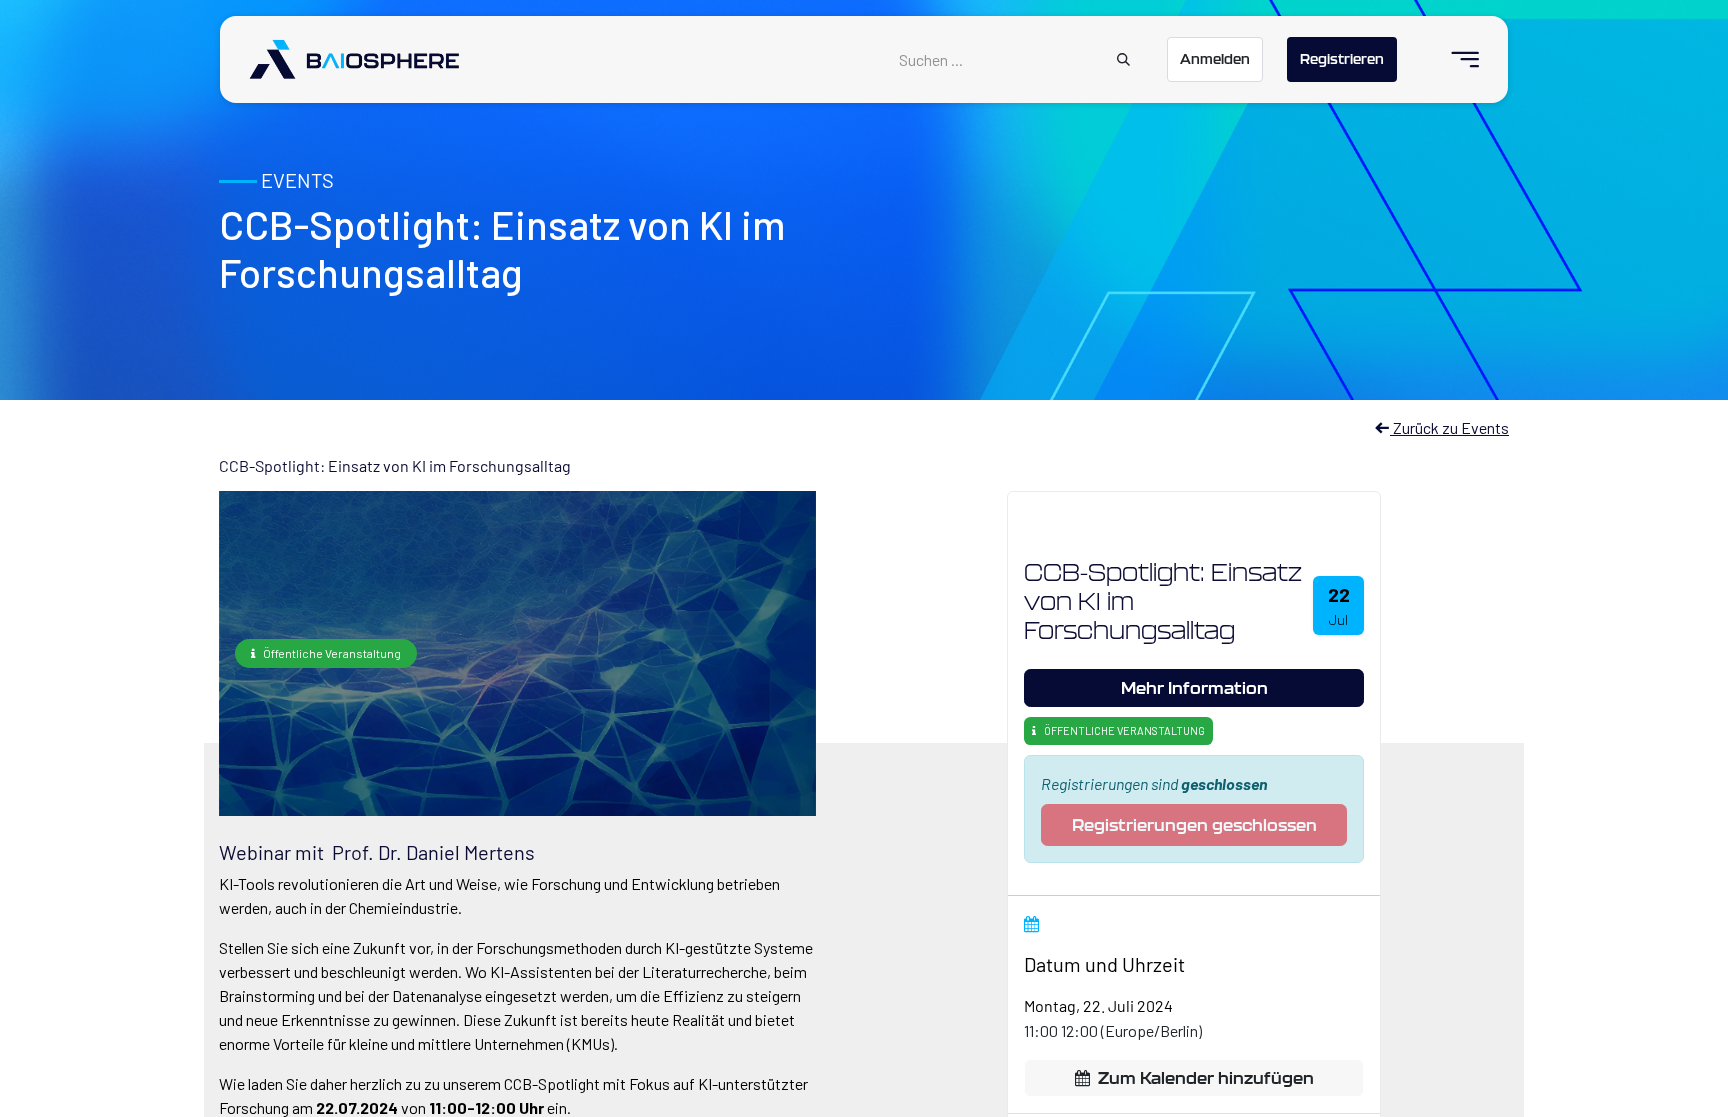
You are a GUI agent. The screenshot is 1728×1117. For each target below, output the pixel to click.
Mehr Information (1194, 687)
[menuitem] (1456, 59)
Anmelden (1215, 59)
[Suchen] (1123, 60)
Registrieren (1342, 59)
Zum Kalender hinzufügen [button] (1206, 1077)
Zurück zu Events (1449, 427)
